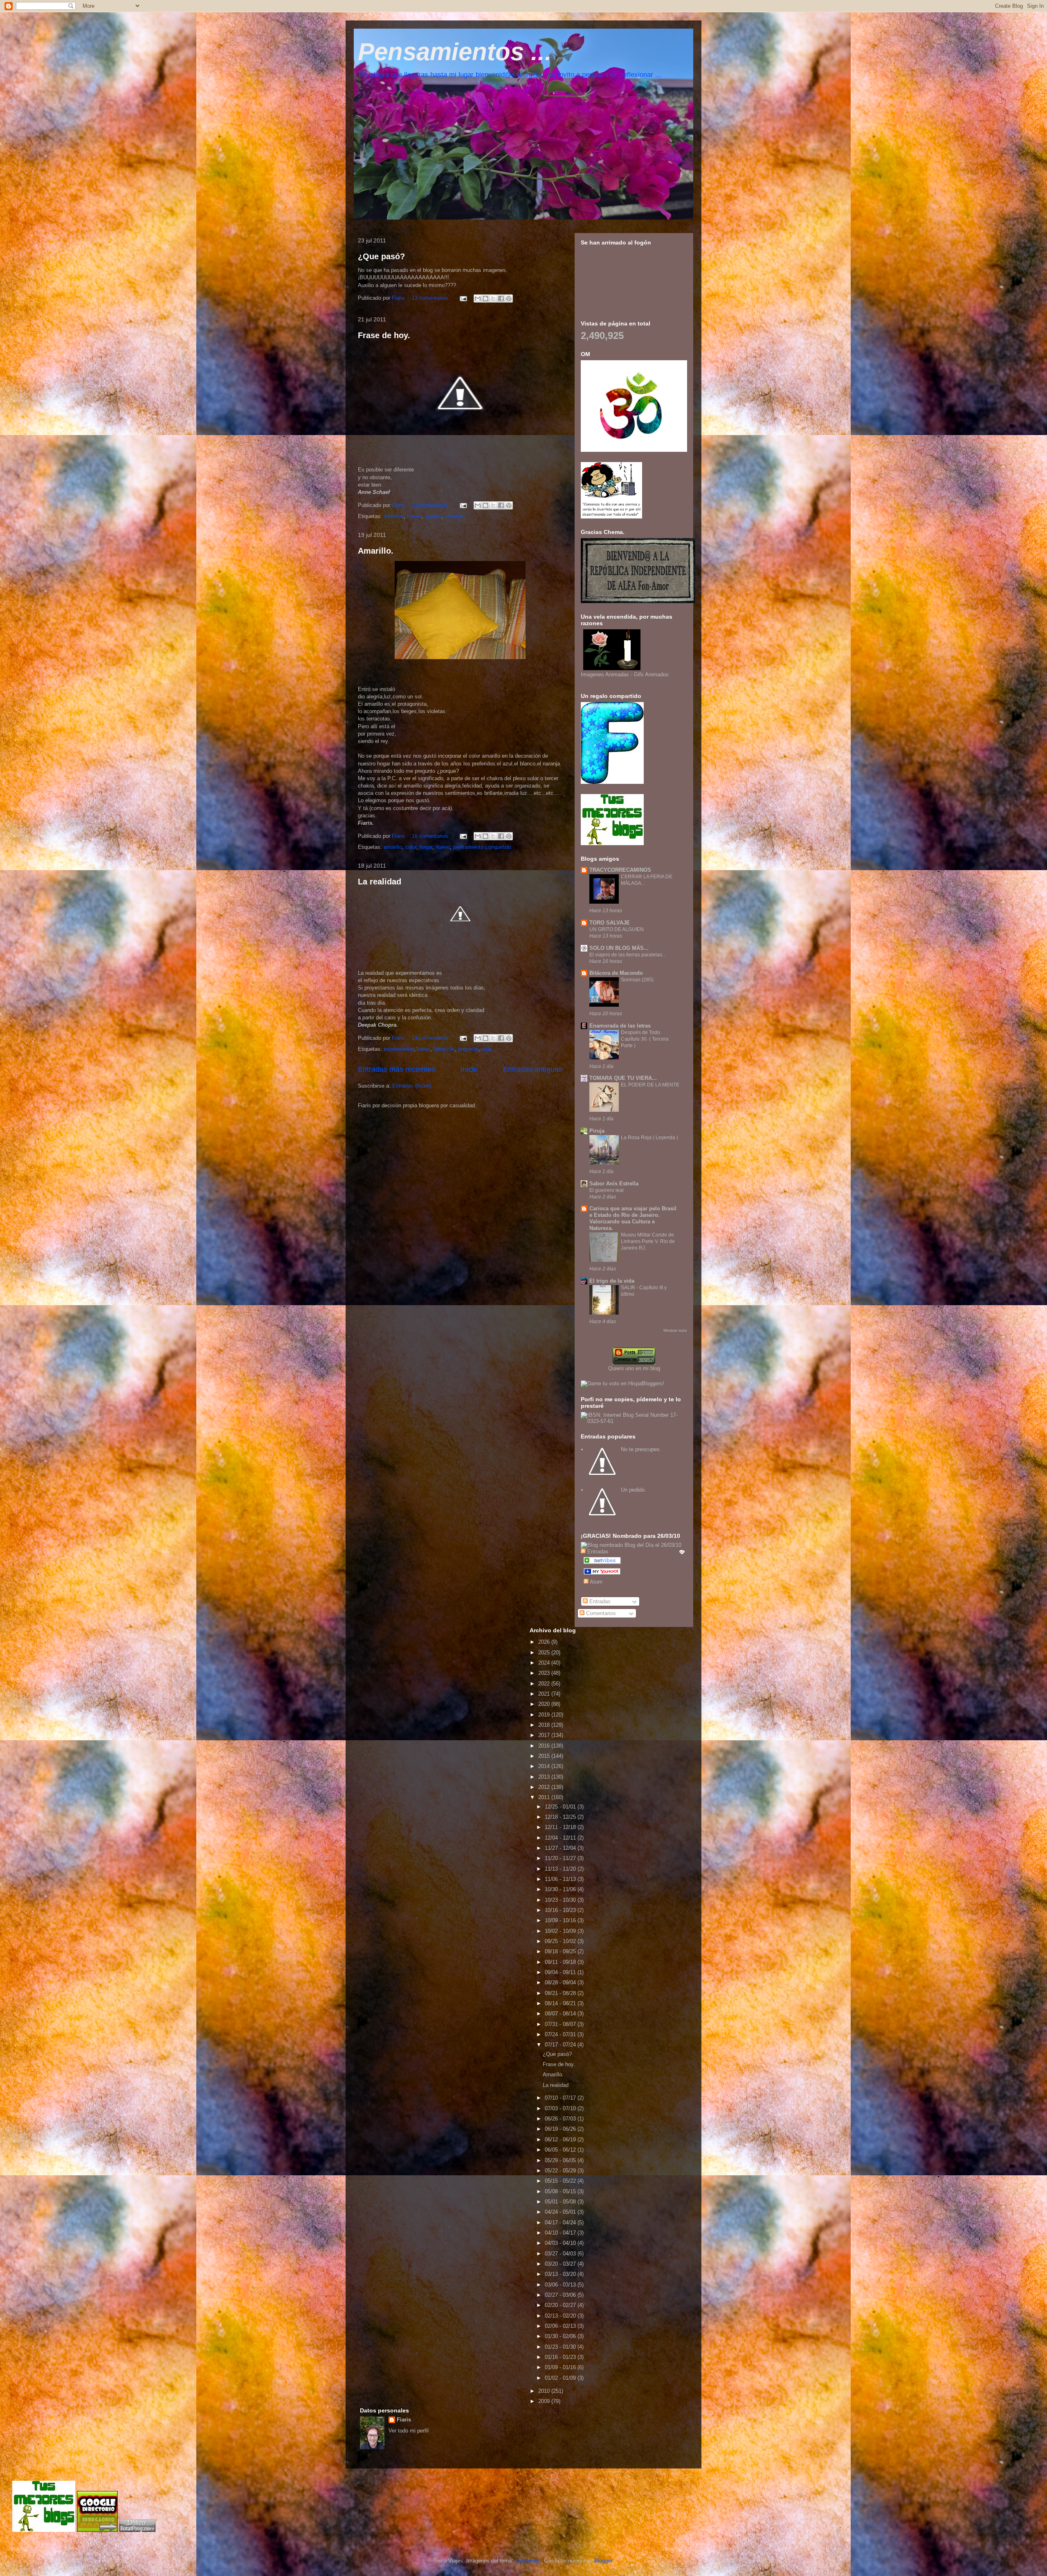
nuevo (443, 847)
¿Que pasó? (381, 256)
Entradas (599, 1601)
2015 (545, 1756)
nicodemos (528, 2561)
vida (487, 1049)
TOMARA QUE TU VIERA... (623, 1078)
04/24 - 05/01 (561, 2212)
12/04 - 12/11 (561, 1838)
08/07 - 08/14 (561, 2014)
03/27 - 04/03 (561, 2254)
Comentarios (600, 1613)
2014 (545, 1766)
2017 (545, 1735)
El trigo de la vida (612, 1281)
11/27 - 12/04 (561, 1848)
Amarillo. (376, 551)
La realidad (380, 882)
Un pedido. (634, 1490)
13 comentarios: (432, 298)
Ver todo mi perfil (409, 2431)
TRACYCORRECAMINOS (620, 870)
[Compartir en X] (493, 298)
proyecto (468, 1049)
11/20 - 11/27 (561, 1858)
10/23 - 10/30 (561, 1900)
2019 (545, 1715)
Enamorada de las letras (620, 1026)
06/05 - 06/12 (561, 2150)
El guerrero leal (607, 1190)
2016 (545, 1746)
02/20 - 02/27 (561, 2305)
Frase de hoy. (384, 335)
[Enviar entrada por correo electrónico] (463, 298)
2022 (545, 1684)
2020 (545, 1704)
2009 (545, 2401)
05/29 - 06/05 (561, 2160)
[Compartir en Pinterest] (509, 298)
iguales (433, 516)
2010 (545, 2391)
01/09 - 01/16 (561, 2367)
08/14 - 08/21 (561, 2003)
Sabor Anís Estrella (614, 1184)
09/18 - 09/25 (561, 1951)
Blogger (603, 2561)
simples (454, 516)
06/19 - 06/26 (561, 2129)
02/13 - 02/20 (561, 2316)
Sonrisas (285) (637, 980)
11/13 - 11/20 (561, 1869)
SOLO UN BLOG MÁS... (619, 948)
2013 (545, 1777)
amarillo (393, 847)
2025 (545, 1653)
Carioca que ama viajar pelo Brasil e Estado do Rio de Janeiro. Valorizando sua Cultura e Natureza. (633, 1218)
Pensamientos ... (455, 52)
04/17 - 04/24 (561, 2223)
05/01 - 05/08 (561, 2202)
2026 (545, 1642)
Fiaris (404, 2420)
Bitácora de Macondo (616, 973)
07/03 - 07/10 (561, 2108)
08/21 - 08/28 (561, 1993)
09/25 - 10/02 (561, 1941)
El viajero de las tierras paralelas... (628, 955)
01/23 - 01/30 (561, 2347)
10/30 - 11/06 (561, 1889)
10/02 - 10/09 (561, 1931)
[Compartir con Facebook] (501, 298)
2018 (545, 1725)
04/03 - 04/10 (561, 2243)
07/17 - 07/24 (561, 2045)
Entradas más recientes (397, 1069)
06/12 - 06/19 (561, 2140)
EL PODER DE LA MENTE (650, 1085)
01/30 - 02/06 (561, 2336)
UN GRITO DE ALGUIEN (617, 929)
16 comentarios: (432, 836)
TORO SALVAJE (610, 923)
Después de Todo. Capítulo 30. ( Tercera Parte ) (645, 1039)
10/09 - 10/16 (561, 1920)
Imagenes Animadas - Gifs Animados (625, 674)
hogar (426, 847)
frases (414, 516)
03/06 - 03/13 (561, 2285)
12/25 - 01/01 (561, 1807)
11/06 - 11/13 (561, 1879)
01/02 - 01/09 (561, 2378)
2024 (545, 1663)
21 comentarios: (432, 505)
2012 (545, 1787)
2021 (545, 1694)
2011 (545, 1797)
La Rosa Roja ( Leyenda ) (649, 1138)
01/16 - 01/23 (561, 2357)
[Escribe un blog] (485, 298)
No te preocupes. (641, 1449)
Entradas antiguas (533, 1069)
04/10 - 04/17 (561, 2233)
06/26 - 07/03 (561, 2119)
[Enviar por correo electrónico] (478, 298)
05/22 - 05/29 (561, 2171)
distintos (394, 516)
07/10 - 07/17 (561, 2098)
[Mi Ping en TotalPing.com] (137, 2530)
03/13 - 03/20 (561, 2274)
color (411, 847)
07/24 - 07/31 (561, 2034)
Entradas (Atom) (412, 1086)
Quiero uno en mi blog (634, 1368)
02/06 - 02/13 (561, 2326)
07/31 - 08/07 (561, 2024)
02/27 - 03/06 (561, 2295)
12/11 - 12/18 (561, 1827)
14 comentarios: (432, 1038)
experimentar (399, 1049)
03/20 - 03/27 (561, 2264)
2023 (545, 1673)
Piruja (597, 1131)
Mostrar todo (675, 1330)
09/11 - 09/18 (561, 1962)
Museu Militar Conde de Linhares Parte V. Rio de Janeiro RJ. (648, 1241)
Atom (595, 1582)
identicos (444, 1049)
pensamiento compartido (482, 847)
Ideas (424, 1049)
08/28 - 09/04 (561, 1982)
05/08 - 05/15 (561, 2191)
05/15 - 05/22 (561, 2181)
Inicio (469, 1069)
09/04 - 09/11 (561, 1972)
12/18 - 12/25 (561, 1817)
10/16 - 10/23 (561, 1910)
